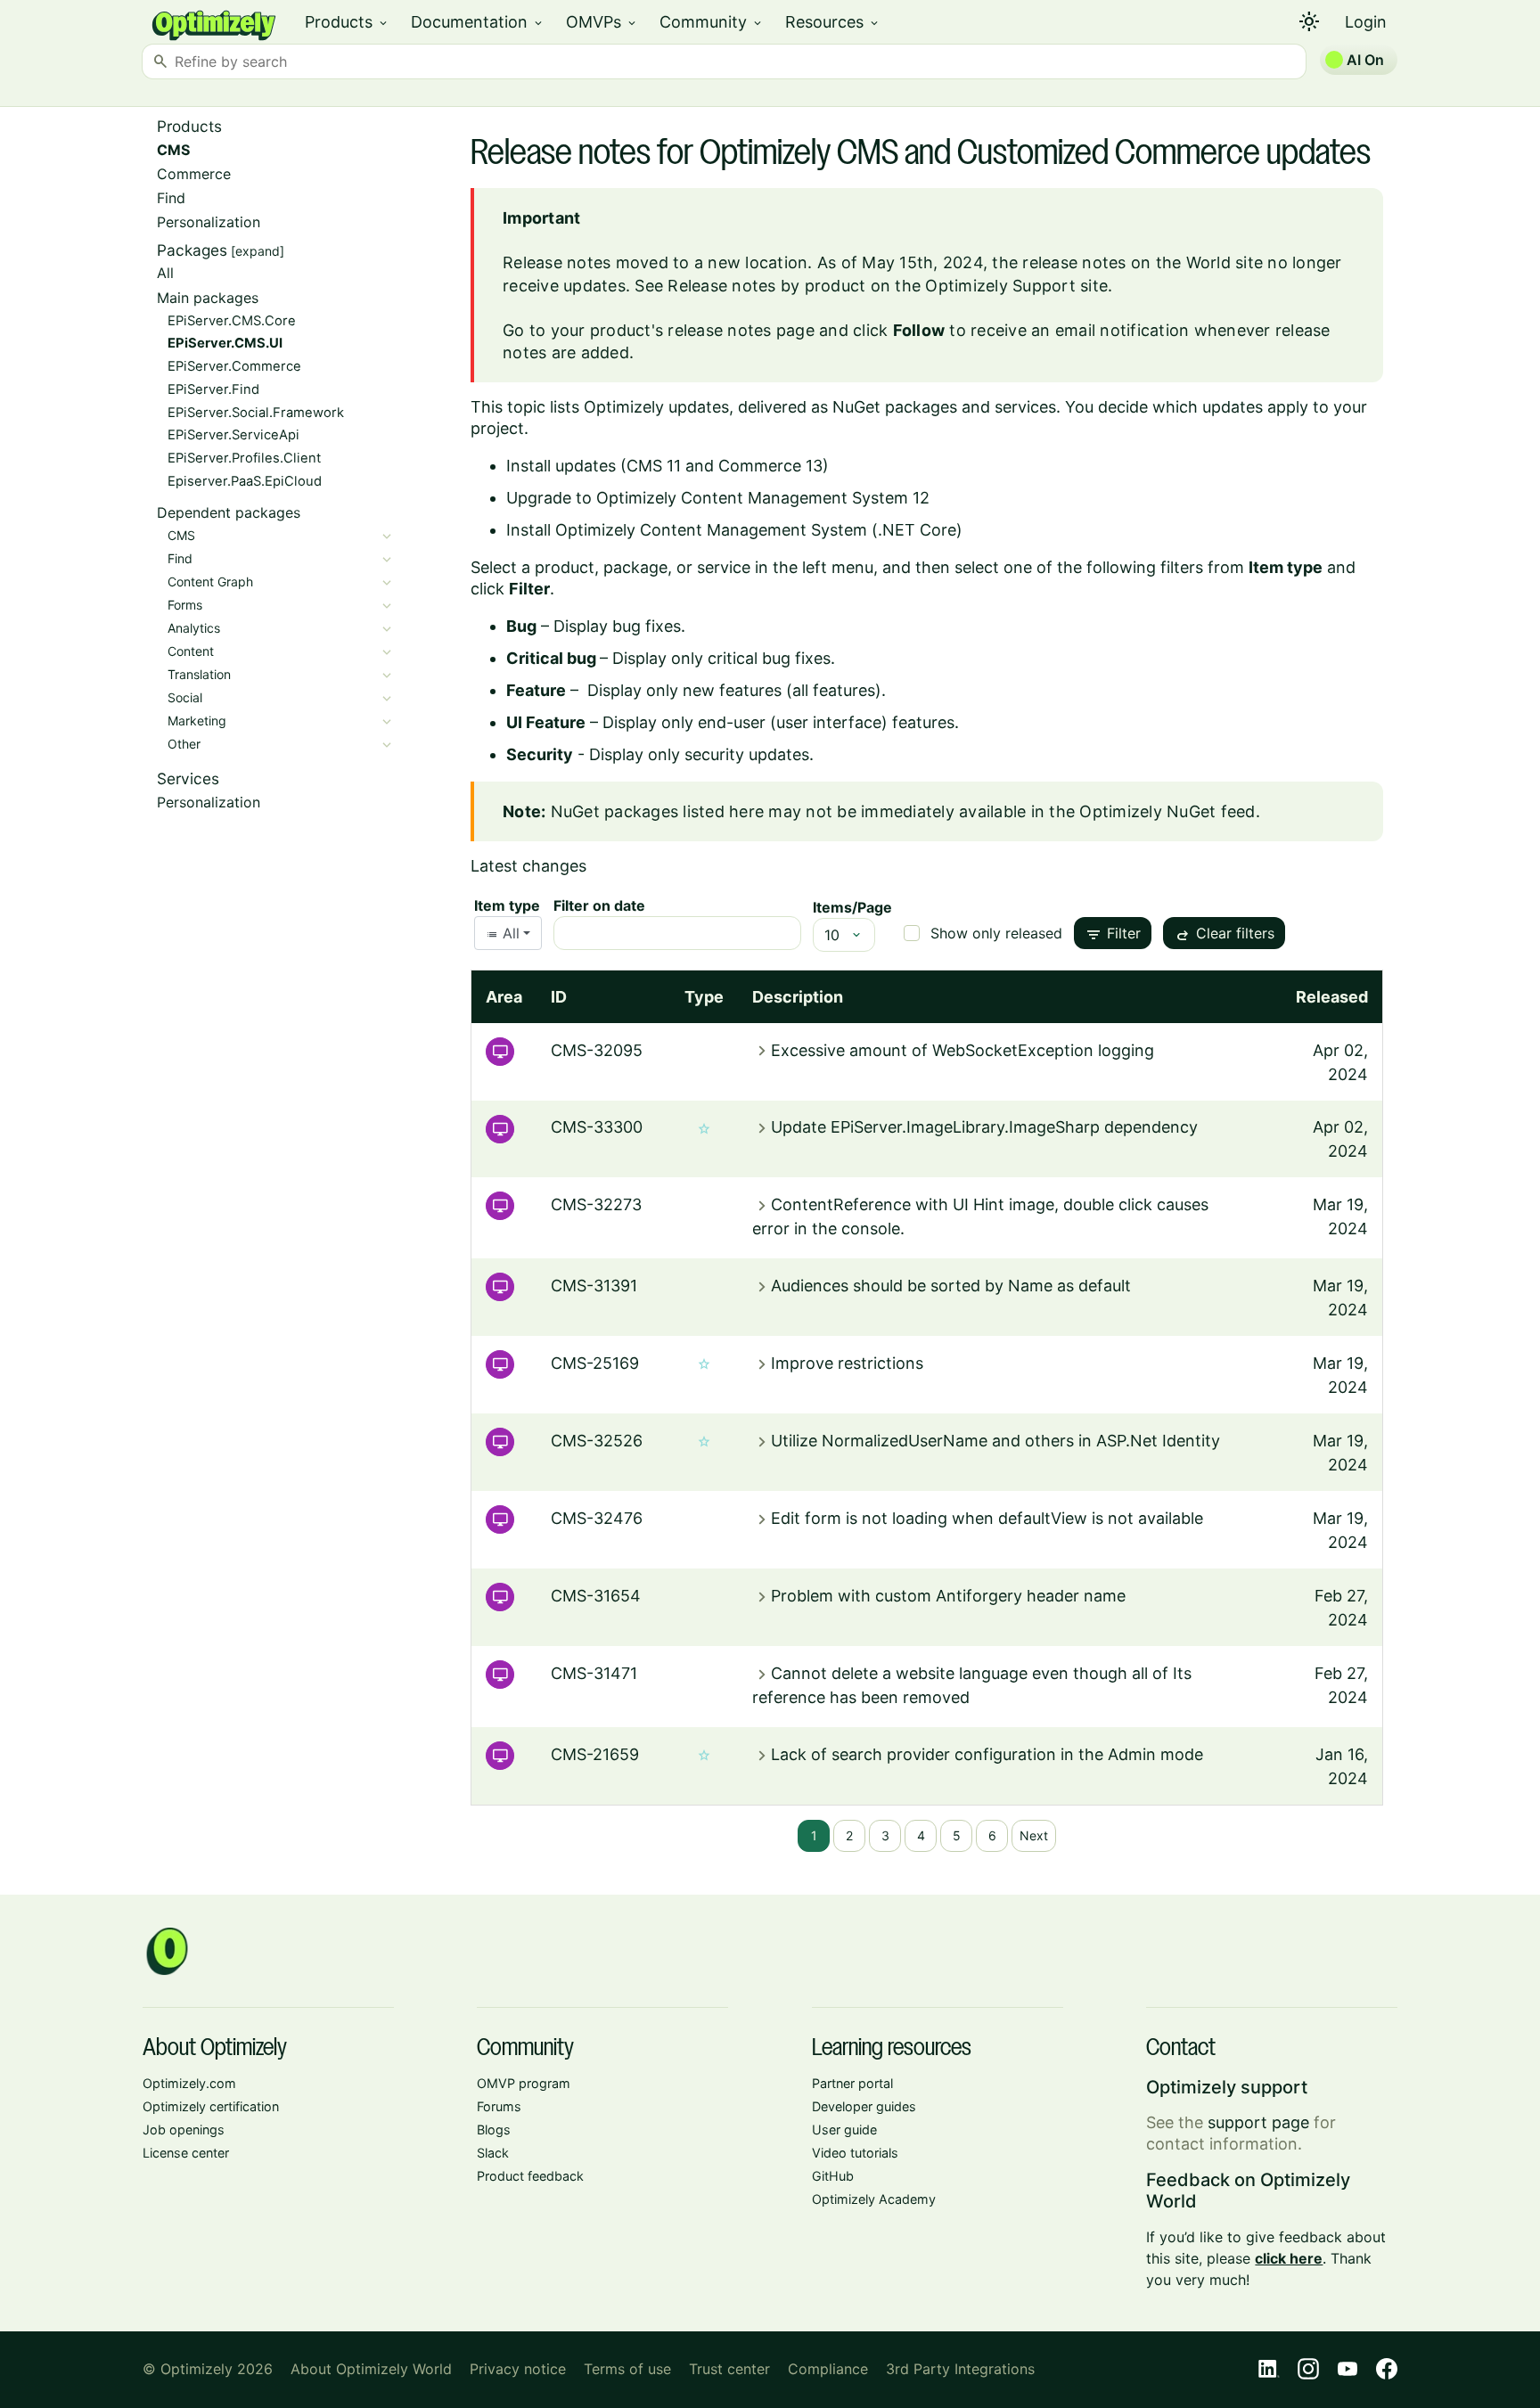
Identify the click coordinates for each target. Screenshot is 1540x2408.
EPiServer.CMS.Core (232, 321)
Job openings (184, 2130)
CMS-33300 (597, 1127)
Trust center (729, 2369)
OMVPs (602, 22)
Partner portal (852, 2083)
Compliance (828, 2369)
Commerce (194, 174)
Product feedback (530, 2176)
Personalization (209, 222)
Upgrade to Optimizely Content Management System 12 (718, 498)
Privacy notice (518, 2369)
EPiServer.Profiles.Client (244, 458)
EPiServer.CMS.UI (225, 343)
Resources (833, 22)
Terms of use (627, 2369)
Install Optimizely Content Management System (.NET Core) (734, 530)
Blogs (494, 2130)
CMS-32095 (597, 1050)
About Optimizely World (371, 2369)
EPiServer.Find (213, 389)
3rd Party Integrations (960, 2369)
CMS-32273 (596, 1204)
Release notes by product (766, 286)
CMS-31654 (596, 1596)
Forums (499, 2106)
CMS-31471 (594, 1673)
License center (186, 2153)
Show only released (996, 933)
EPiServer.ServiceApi (233, 435)
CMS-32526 (597, 1441)
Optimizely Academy (874, 2199)
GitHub (833, 2176)
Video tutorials (855, 2153)
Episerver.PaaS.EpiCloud (245, 481)
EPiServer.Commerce (234, 366)
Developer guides (864, 2106)
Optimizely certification (211, 2106)
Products (347, 22)
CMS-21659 (595, 1754)
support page (1258, 2122)
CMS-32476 (597, 1518)
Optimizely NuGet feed (1167, 811)
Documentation (478, 22)
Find (171, 198)
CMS (173, 150)
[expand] (258, 251)
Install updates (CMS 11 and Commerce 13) (668, 466)
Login (1366, 22)
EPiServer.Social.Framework (256, 413)
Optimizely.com (189, 2083)
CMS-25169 (595, 1363)
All (165, 273)
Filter (1113, 935)
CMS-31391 (594, 1286)
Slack (493, 2153)
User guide (844, 2130)
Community (712, 22)
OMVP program (524, 2083)
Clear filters (1224, 935)
